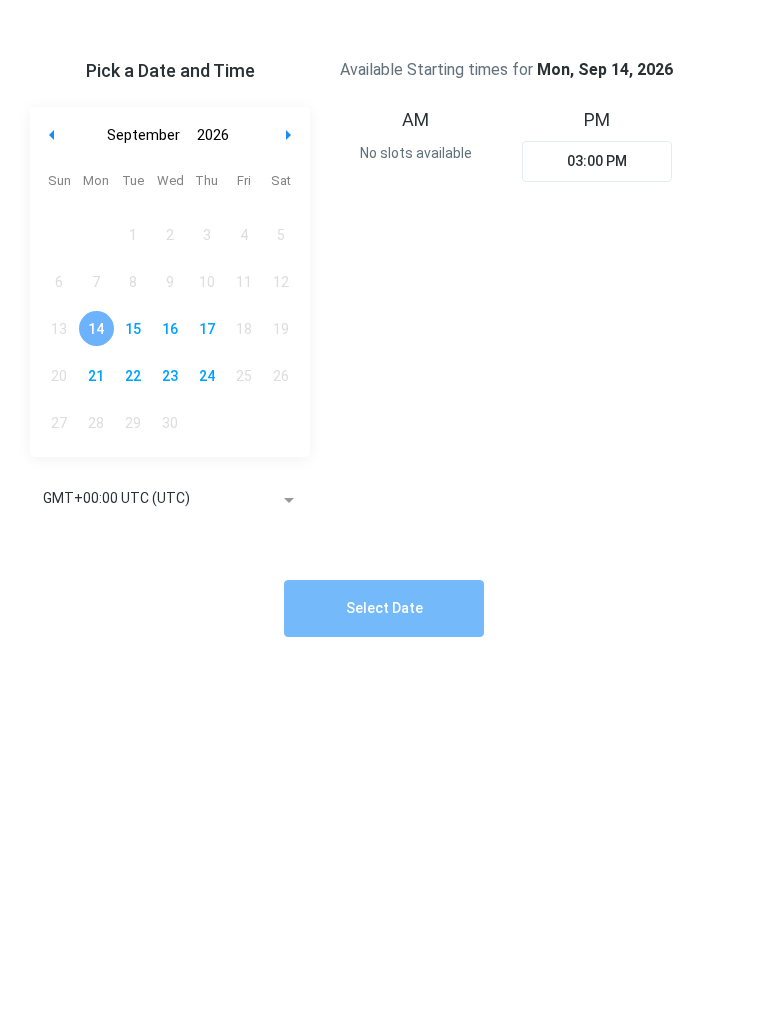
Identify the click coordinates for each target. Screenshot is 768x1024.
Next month (291, 135)
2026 (213, 135)
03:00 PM (597, 161)
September (143, 135)
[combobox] (170, 500)
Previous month (52, 135)
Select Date (384, 608)
